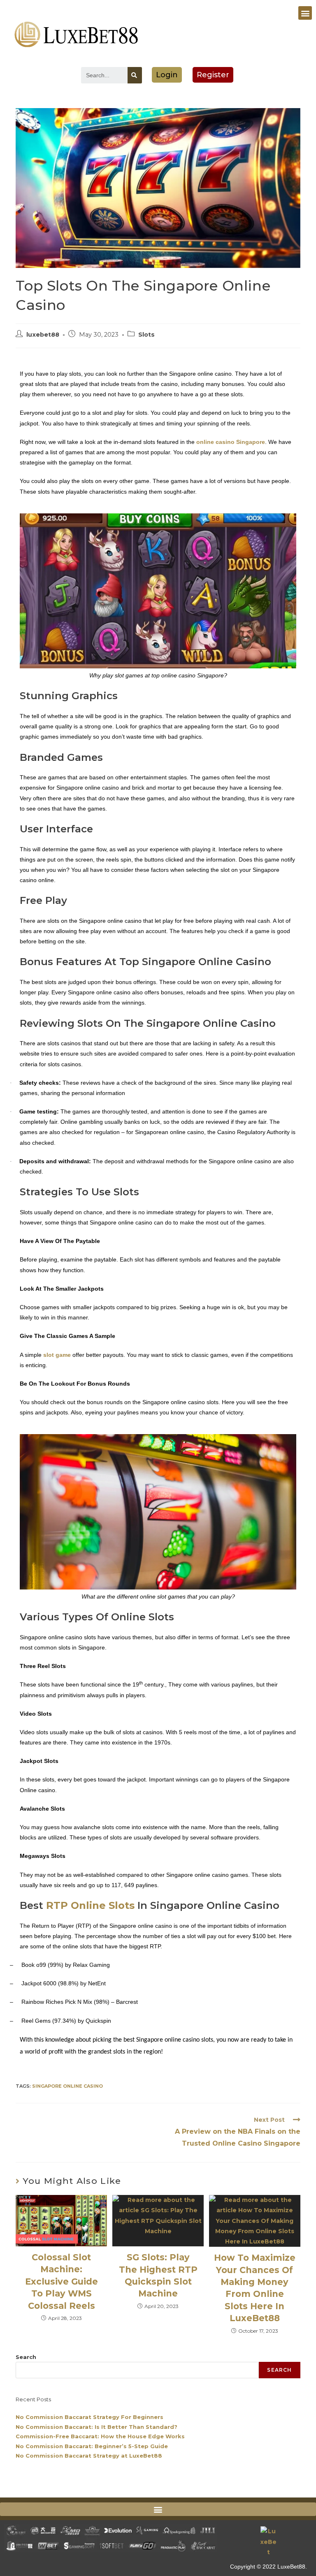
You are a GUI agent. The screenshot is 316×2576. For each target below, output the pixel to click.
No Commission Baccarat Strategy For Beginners (89, 2417)
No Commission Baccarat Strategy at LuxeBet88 (89, 2456)
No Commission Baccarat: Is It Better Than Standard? (96, 2427)
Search (26, 2357)
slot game (58, 1355)
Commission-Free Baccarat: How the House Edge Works (100, 2436)
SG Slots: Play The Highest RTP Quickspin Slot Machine (158, 2275)
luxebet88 (43, 335)
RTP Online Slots (90, 1905)
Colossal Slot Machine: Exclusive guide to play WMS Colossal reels (62, 2281)
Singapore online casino (67, 2086)
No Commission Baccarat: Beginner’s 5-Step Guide (92, 2446)
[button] (305, 13)
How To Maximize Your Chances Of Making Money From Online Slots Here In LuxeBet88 (255, 2288)
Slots (146, 335)
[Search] (135, 75)
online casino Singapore (231, 442)
